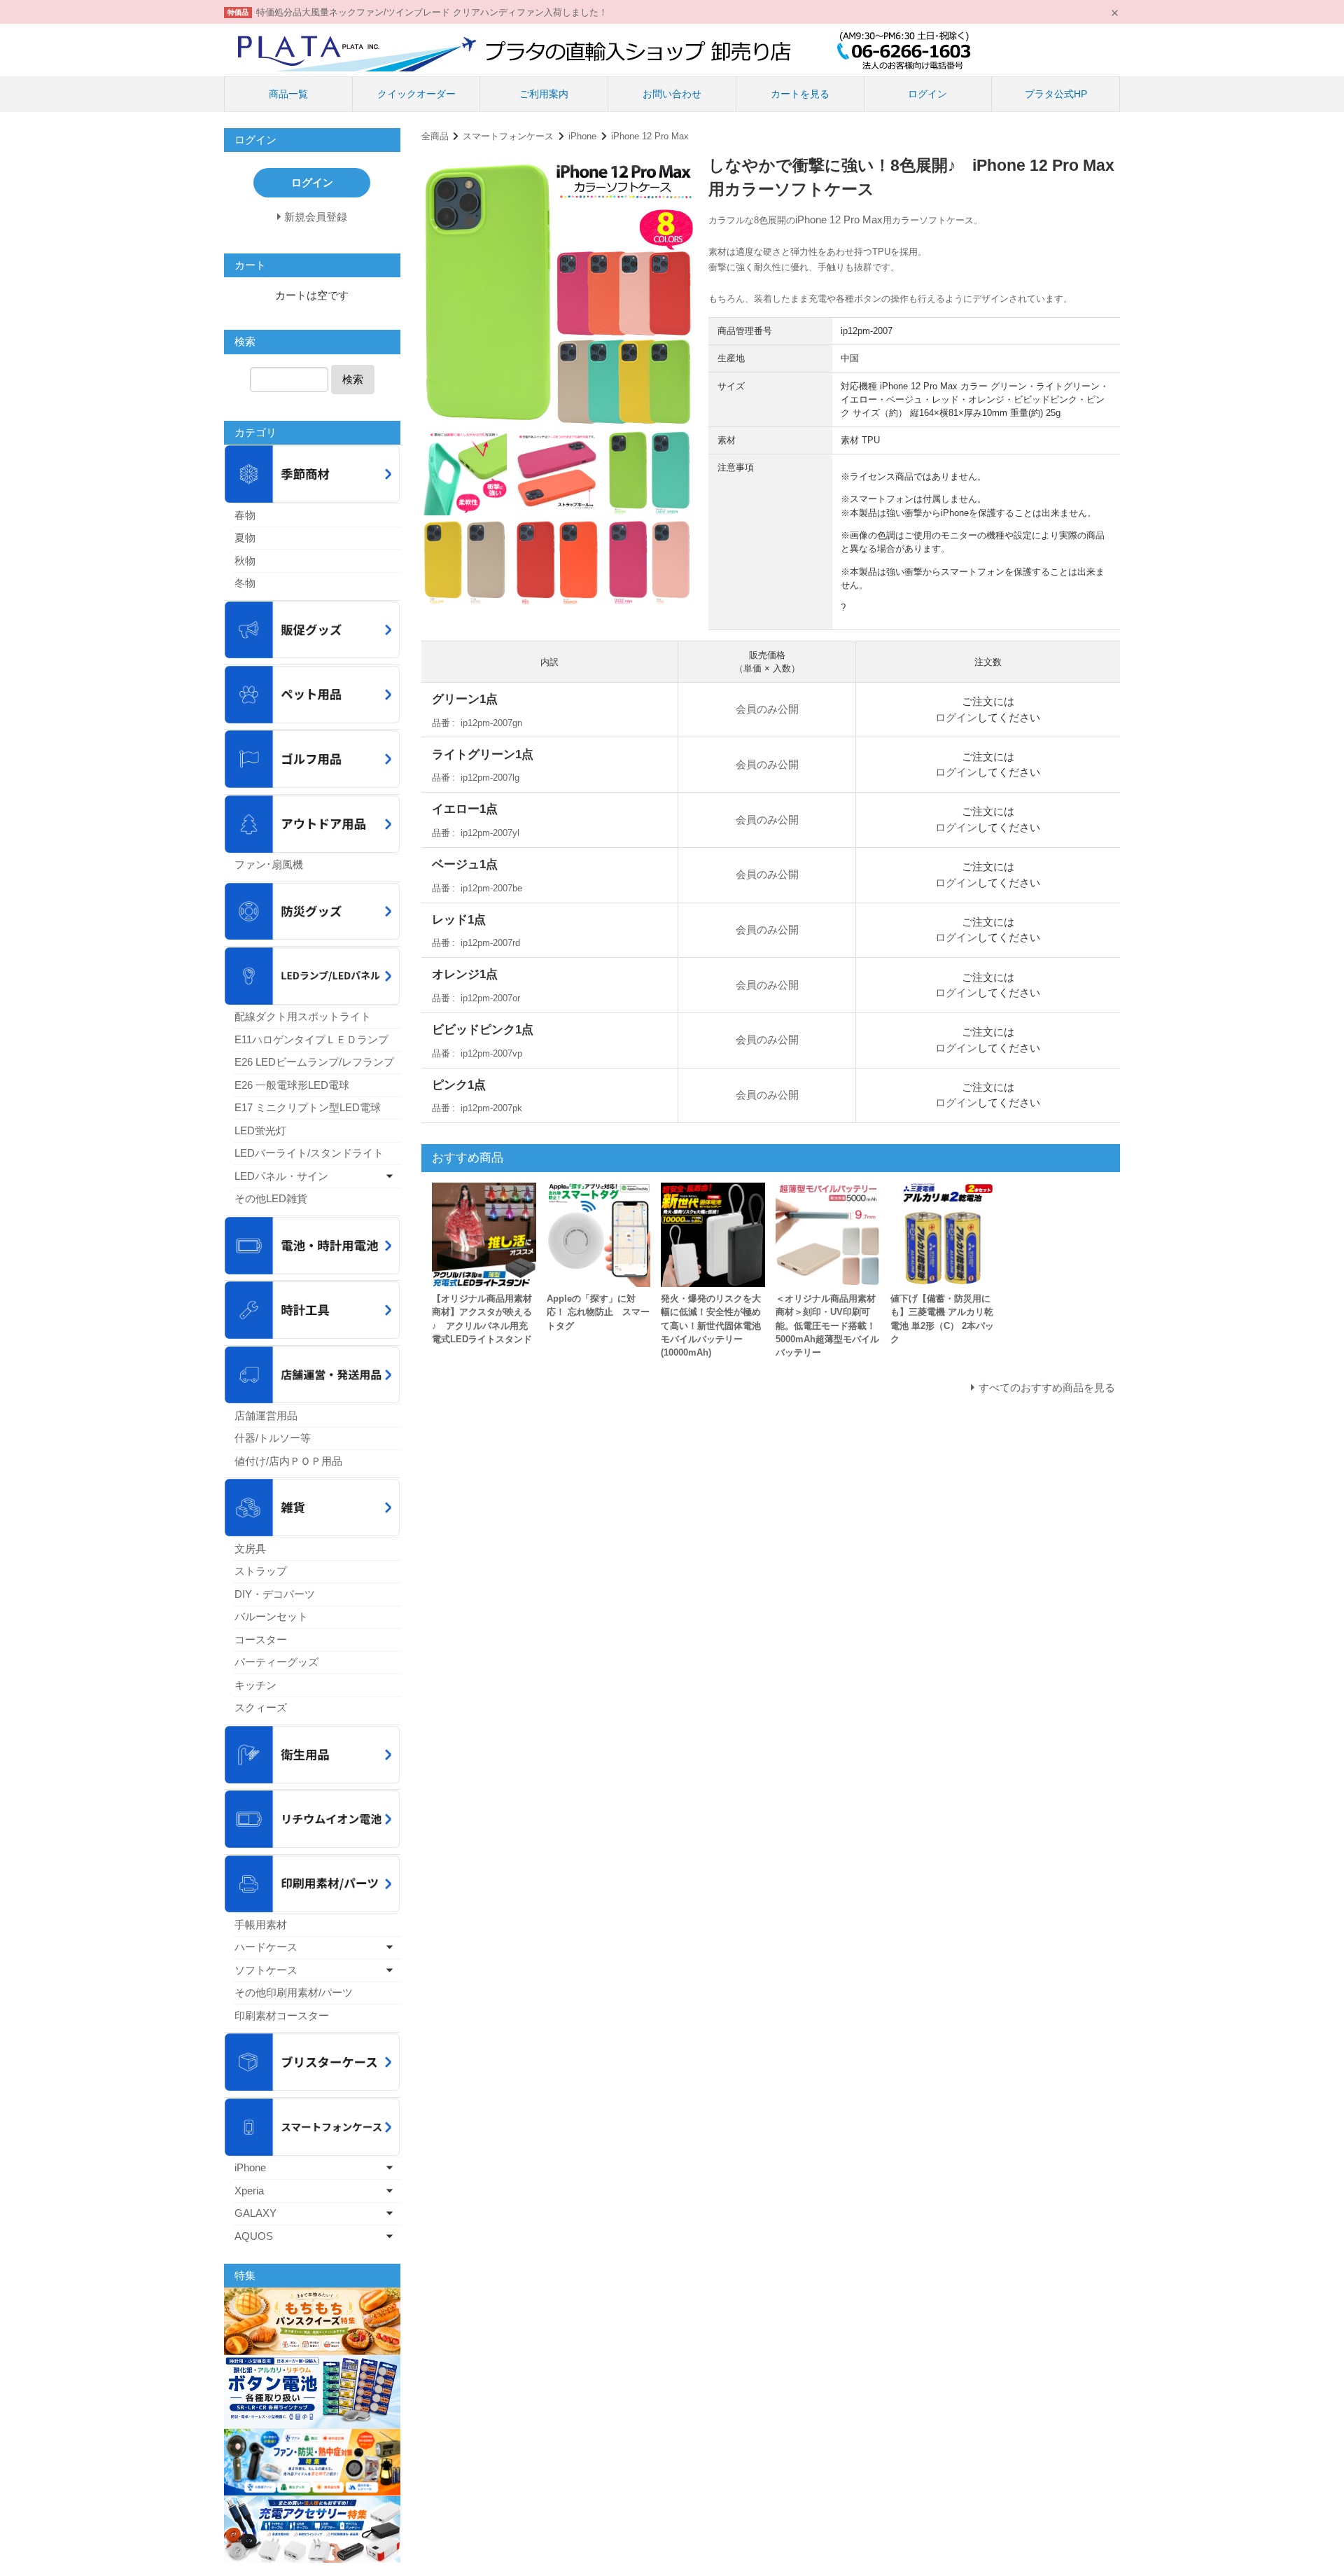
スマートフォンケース (508, 136)
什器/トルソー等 (273, 1438)
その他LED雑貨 (271, 1198)
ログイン (927, 94)
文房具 (250, 1548)
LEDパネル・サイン (281, 1176)
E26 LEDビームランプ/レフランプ (314, 1062)
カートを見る (800, 94)
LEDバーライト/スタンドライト (309, 1153)
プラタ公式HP (1056, 94)
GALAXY (255, 2213)
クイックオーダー (416, 94)
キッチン (255, 1685)
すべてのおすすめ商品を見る (1047, 1387)
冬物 (245, 583)
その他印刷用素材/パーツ (294, 1992)
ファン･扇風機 (269, 864)
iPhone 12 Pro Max (650, 136)
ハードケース (266, 1947)
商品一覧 (288, 94)
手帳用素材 (261, 1924)
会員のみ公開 (767, 709)
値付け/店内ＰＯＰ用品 (288, 1461)
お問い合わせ (672, 94)
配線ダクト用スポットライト (303, 1016)
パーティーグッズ (276, 1662)
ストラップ (261, 1571)
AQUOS (254, 2236)
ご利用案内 (544, 94)
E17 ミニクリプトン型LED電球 (308, 1107)
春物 (245, 515)
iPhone (582, 136)
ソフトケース (266, 1970)
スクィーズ (261, 1707)
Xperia (249, 2191)
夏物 (245, 537)
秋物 (245, 561)
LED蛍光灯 (260, 1130)
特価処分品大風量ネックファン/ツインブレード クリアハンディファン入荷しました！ (432, 12)
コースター (261, 1639)
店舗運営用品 (266, 1415)
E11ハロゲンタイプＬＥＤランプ (311, 1039)
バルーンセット (271, 1616)
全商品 (435, 136)
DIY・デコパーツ (275, 1594)
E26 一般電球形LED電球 (292, 1085)
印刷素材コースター (282, 2015)
